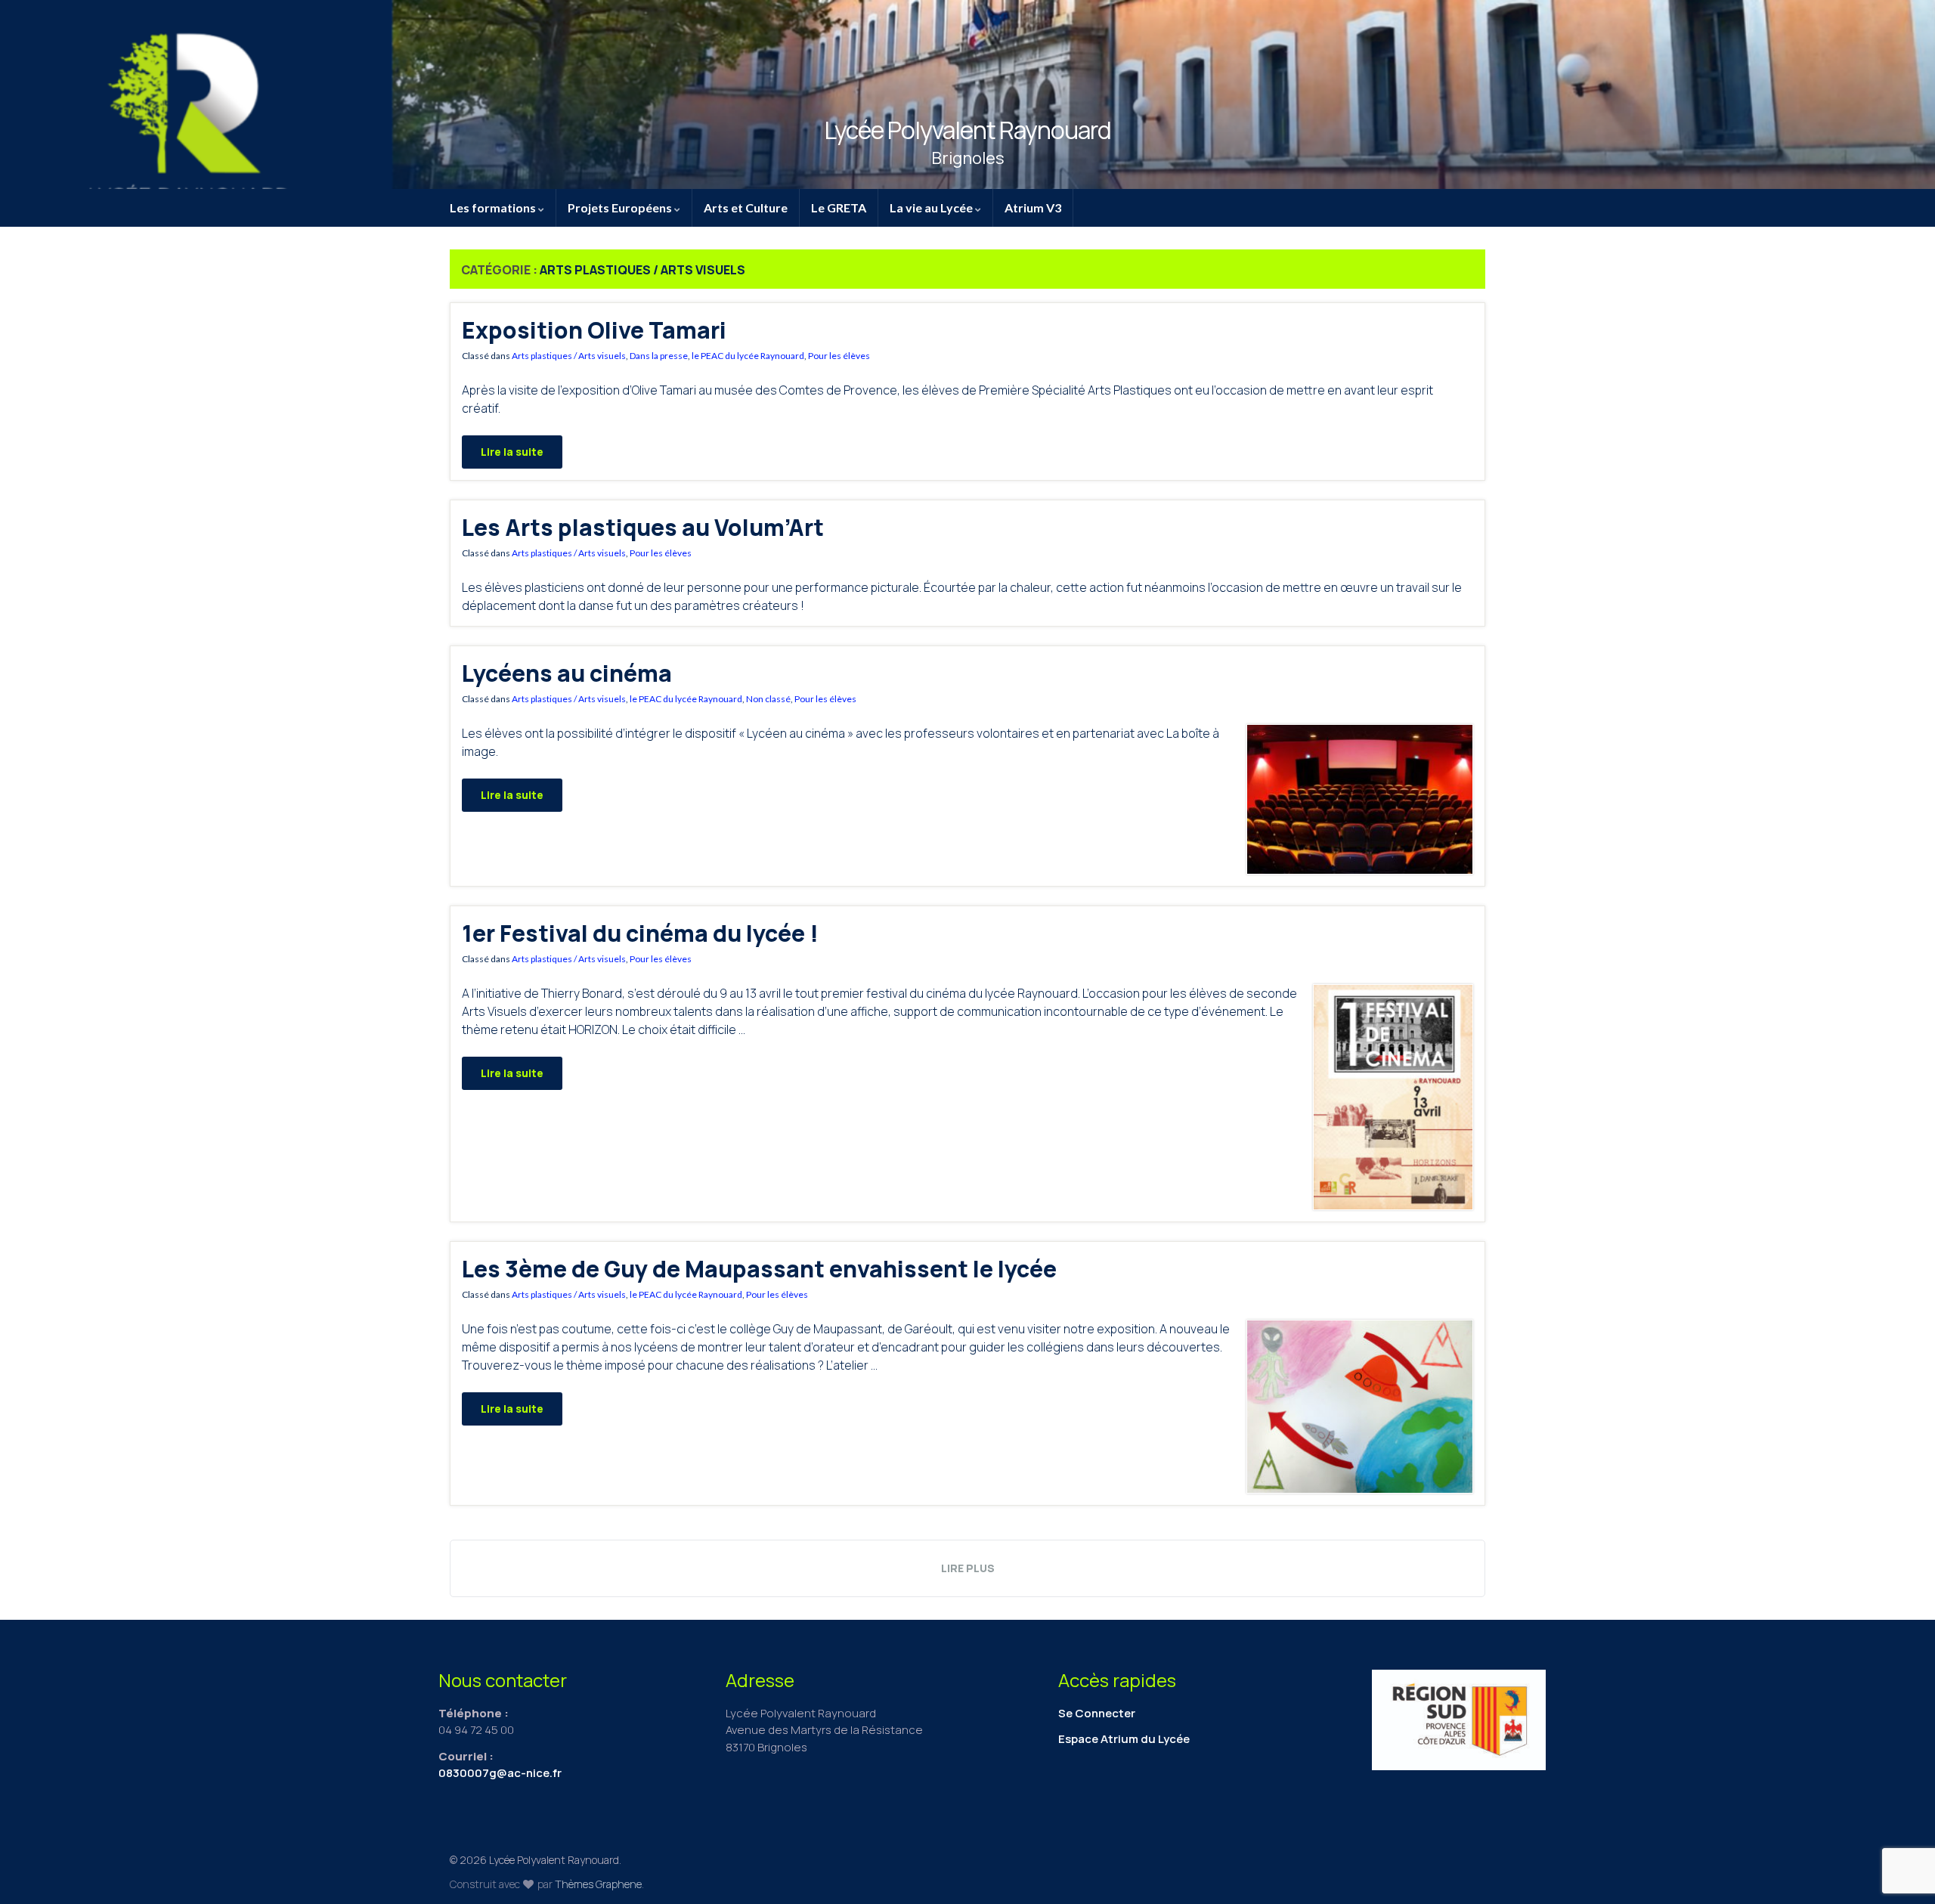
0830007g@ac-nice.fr (500, 1773)
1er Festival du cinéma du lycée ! (640, 933)
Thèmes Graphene (598, 1884)
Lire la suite (512, 452)
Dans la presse (659, 356)
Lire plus (968, 1568)
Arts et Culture (746, 207)
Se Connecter (1097, 1713)
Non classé (768, 699)
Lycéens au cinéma (567, 673)
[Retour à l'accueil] (967, 94)
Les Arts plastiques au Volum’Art (643, 527)
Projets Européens (621, 207)
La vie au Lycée (932, 207)
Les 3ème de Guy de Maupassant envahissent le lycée (759, 1269)
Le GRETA (839, 207)
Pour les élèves (839, 356)
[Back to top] (1901, 1814)
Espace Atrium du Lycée (1124, 1739)
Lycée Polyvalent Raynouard (967, 130)
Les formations (494, 207)
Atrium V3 (1033, 207)
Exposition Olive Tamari (594, 330)
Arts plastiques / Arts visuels (569, 356)
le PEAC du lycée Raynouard (748, 356)
